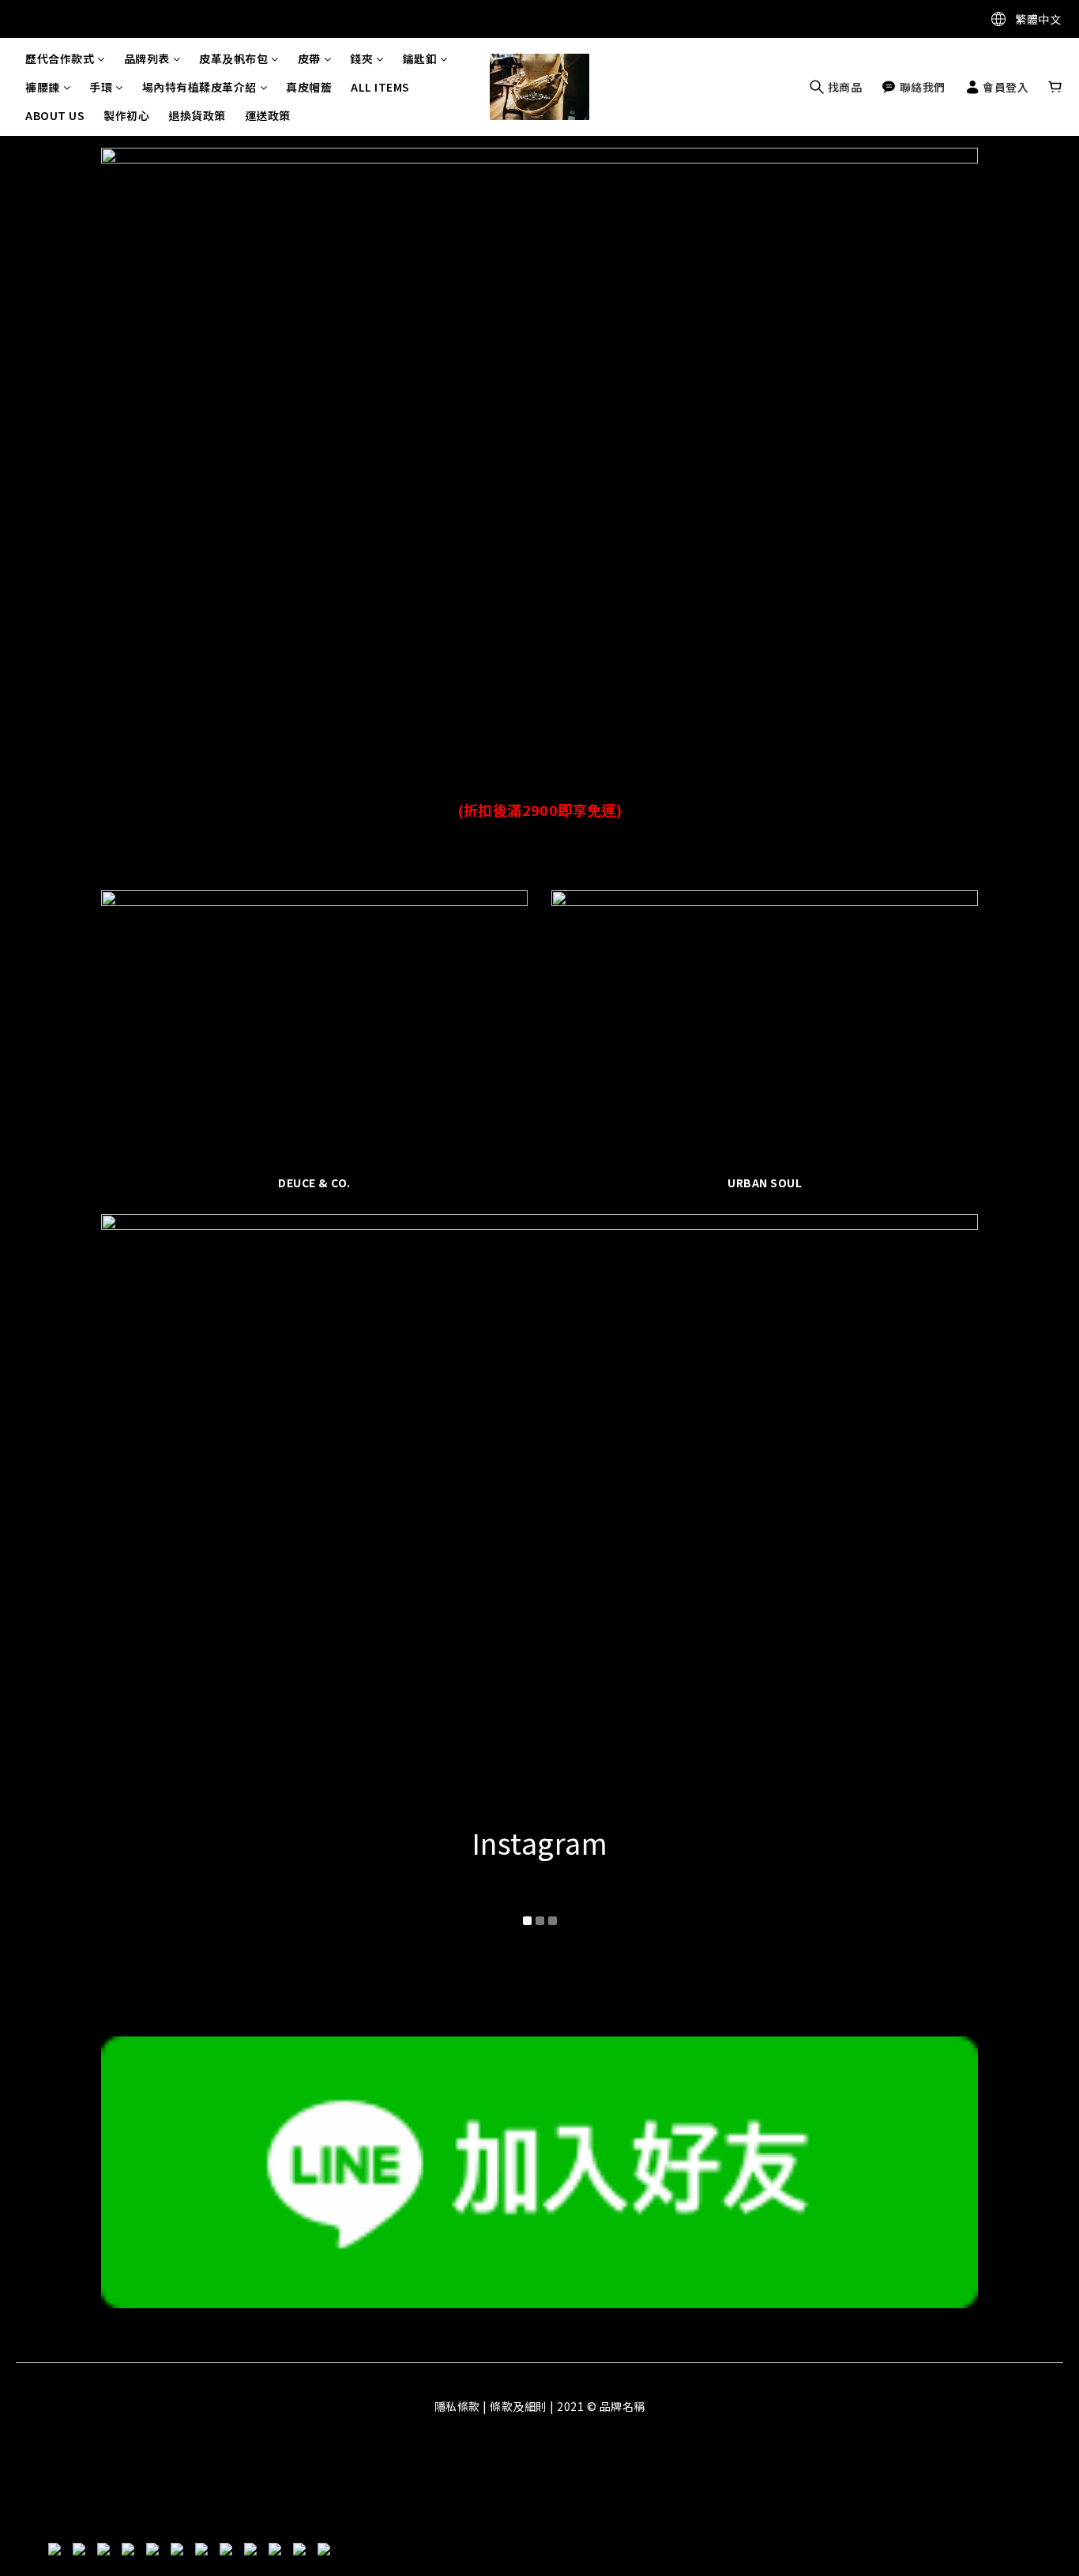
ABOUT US (55, 115)
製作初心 (126, 115)
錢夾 (361, 58)
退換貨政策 (197, 115)
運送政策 (268, 115)
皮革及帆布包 (233, 58)
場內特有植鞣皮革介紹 (199, 87)
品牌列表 (147, 58)
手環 (101, 87)
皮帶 (309, 58)
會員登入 (1005, 87)
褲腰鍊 (43, 87)
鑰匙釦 (420, 58)
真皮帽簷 (309, 87)
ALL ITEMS (380, 87)
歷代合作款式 (60, 58)
